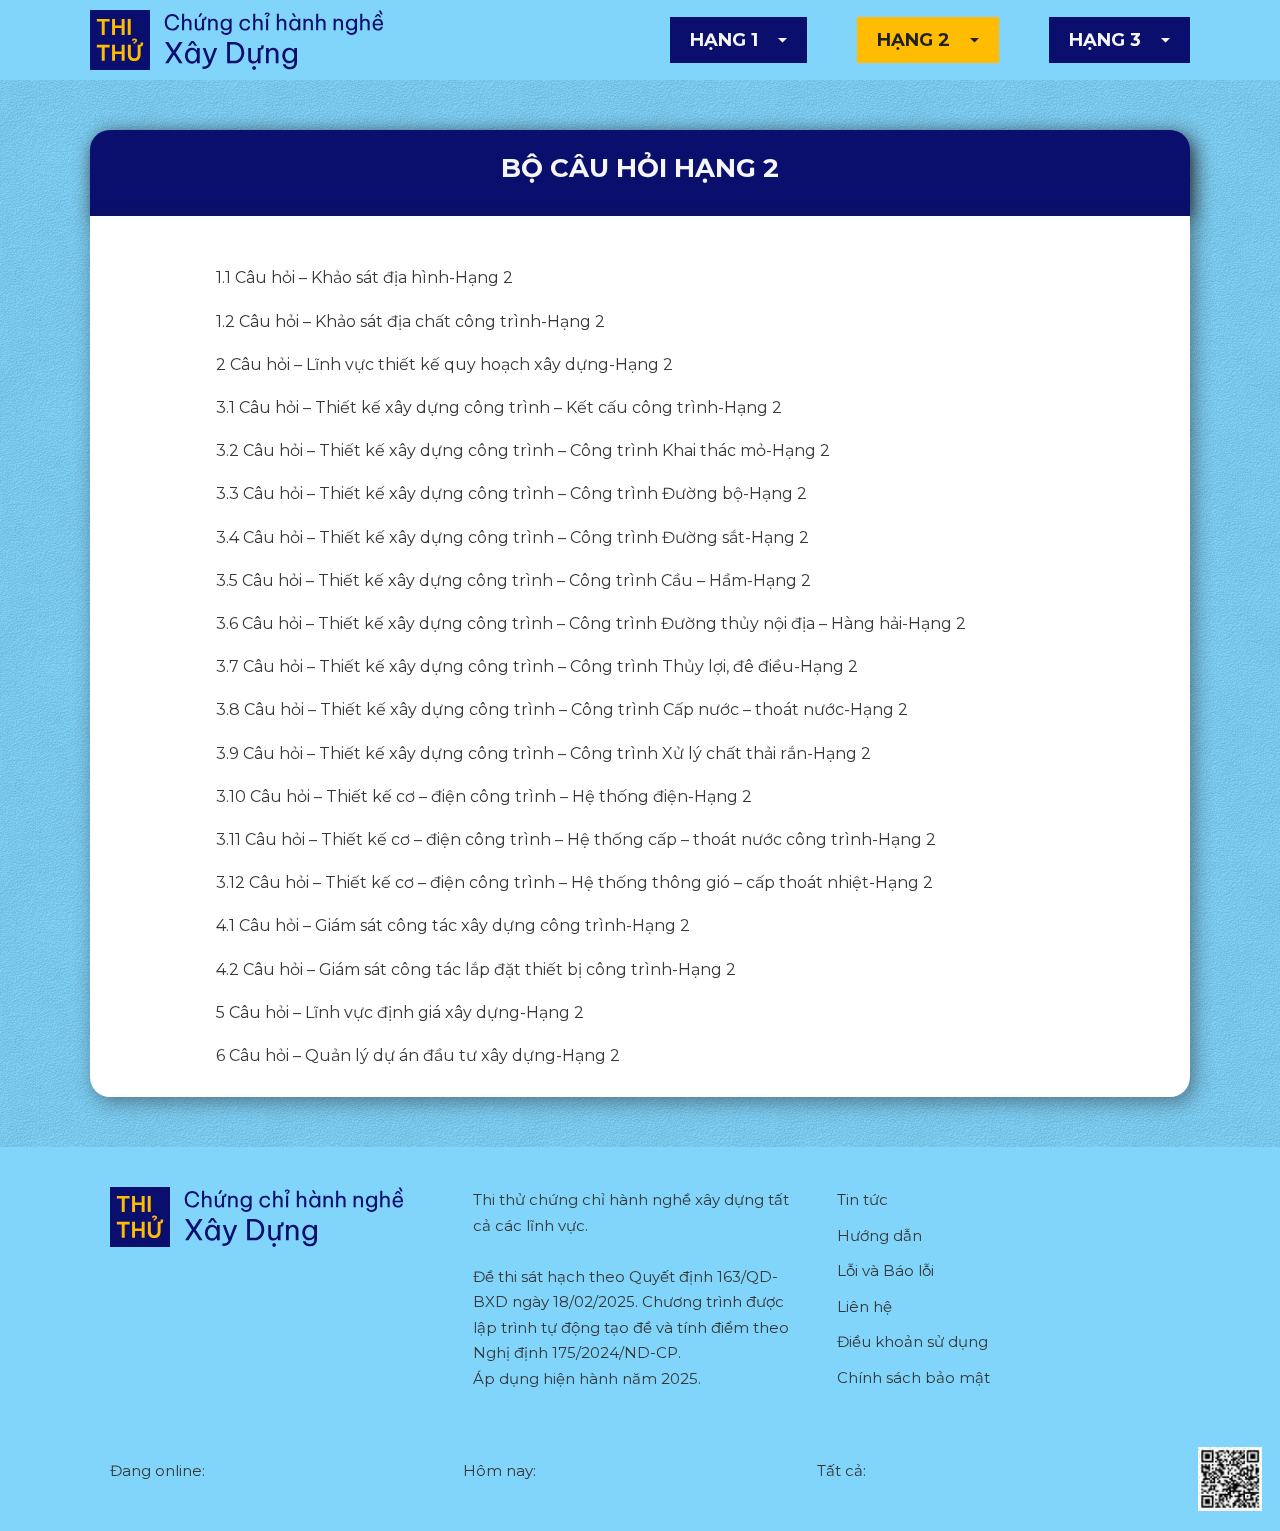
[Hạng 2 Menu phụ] (974, 40)
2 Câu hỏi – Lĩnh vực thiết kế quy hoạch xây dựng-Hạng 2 (444, 364)
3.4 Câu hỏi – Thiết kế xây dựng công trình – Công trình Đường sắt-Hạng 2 (512, 537)
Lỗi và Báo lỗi (885, 1270)
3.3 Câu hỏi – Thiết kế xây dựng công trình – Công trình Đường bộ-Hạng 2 (511, 493)
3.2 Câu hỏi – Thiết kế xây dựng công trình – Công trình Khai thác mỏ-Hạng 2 (523, 450)
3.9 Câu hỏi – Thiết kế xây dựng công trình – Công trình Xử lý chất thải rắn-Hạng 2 (543, 753)
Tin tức (862, 1199)
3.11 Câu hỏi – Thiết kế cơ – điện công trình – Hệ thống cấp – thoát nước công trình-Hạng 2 (576, 839)
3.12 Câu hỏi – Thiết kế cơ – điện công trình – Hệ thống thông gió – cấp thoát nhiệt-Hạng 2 (574, 882)
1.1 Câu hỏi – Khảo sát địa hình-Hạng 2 (364, 277)
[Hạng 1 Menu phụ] (782, 40)
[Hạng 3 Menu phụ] (1165, 40)
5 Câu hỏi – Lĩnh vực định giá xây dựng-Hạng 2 (400, 1012)
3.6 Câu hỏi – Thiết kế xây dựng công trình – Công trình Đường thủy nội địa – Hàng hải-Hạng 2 (591, 623)
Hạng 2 (913, 40)
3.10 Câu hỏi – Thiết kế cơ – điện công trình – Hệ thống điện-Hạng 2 (484, 796)
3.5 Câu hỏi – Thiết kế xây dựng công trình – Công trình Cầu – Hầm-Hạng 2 (513, 580)
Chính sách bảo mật (913, 1377)
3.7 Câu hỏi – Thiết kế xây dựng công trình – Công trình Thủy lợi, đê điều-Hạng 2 (537, 666)
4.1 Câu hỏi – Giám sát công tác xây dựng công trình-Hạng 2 (453, 925)
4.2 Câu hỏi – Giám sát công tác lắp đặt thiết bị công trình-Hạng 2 (476, 969)
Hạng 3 (1105, 40)
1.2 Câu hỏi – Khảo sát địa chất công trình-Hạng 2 (410, 321)
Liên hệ (864, 1306)
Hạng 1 (724, 40)
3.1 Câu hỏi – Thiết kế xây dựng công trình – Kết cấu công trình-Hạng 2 (499, 407)
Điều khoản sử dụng (912, 1341)
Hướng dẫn (879, 1235)
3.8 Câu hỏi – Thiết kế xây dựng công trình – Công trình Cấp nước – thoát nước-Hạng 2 (562, 709)
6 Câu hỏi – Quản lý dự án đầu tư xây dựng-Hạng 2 (418, 1055)
